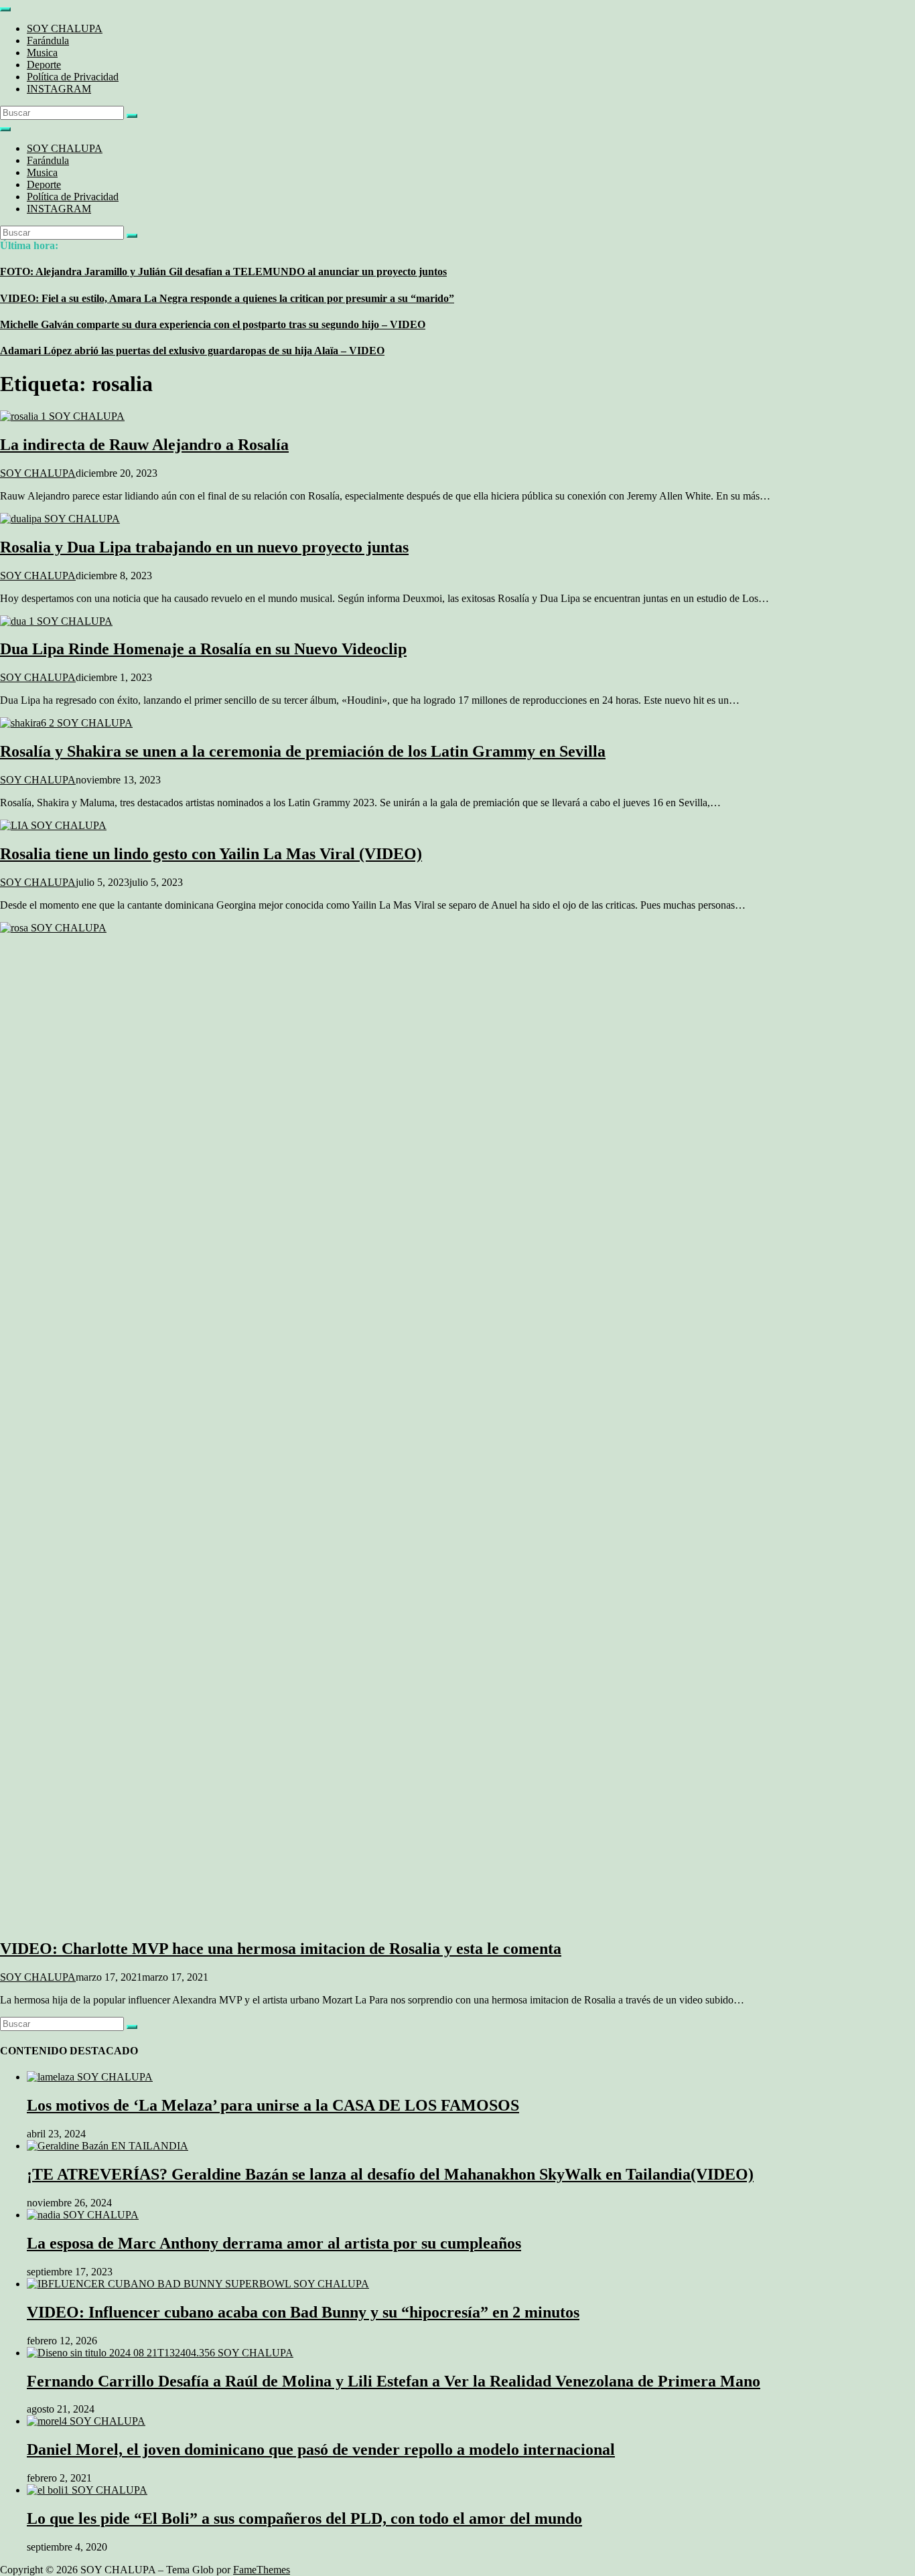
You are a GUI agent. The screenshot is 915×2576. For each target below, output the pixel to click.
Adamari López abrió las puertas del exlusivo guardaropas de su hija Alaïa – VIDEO (192, 351)
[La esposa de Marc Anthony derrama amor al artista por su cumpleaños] (83, 2215)
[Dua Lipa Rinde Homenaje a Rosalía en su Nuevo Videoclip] (56, 621)
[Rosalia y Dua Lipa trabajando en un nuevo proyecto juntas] (60, 519)
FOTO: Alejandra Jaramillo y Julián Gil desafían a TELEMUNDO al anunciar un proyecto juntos (223, 272)
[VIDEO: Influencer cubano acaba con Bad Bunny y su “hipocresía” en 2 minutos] (198, 2284)
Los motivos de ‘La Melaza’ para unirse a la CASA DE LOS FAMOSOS (273, 2105)
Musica (42, 53)
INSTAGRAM (59, 89)
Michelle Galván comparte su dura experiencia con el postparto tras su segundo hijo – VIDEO (213, 324)
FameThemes (262, 2570)
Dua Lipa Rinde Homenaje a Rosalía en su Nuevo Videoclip (203, 649)
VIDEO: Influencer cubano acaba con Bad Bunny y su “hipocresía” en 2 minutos (303, 2312)
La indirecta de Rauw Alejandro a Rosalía (144, 445)
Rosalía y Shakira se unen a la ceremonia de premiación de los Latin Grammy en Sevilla (303, 751)
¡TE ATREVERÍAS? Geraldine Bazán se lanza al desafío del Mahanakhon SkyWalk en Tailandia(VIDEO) (390, 2174)
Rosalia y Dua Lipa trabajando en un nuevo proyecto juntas (204, 547)
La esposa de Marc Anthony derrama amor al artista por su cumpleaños (274, 2243)
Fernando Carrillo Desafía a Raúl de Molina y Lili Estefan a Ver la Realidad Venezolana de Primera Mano (394, 2381)
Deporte (44, 65)
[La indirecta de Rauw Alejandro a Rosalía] (62, 416)
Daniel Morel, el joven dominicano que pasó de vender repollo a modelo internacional (321, 2449)
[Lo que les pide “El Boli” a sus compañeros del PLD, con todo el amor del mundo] (87, 2490)
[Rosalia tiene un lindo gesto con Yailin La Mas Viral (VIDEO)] (53, 825)
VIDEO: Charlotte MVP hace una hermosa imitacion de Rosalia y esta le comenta (281, 1949)
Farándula (48, 41)
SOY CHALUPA (65, 28)
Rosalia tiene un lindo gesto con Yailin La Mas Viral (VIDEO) (211, 854)
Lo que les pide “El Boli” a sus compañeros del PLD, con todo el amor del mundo (304, 2518)
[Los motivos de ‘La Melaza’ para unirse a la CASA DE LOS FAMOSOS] (90, 2077)
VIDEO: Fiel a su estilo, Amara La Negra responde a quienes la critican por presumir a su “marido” (227, 298)
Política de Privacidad (73, 77)
